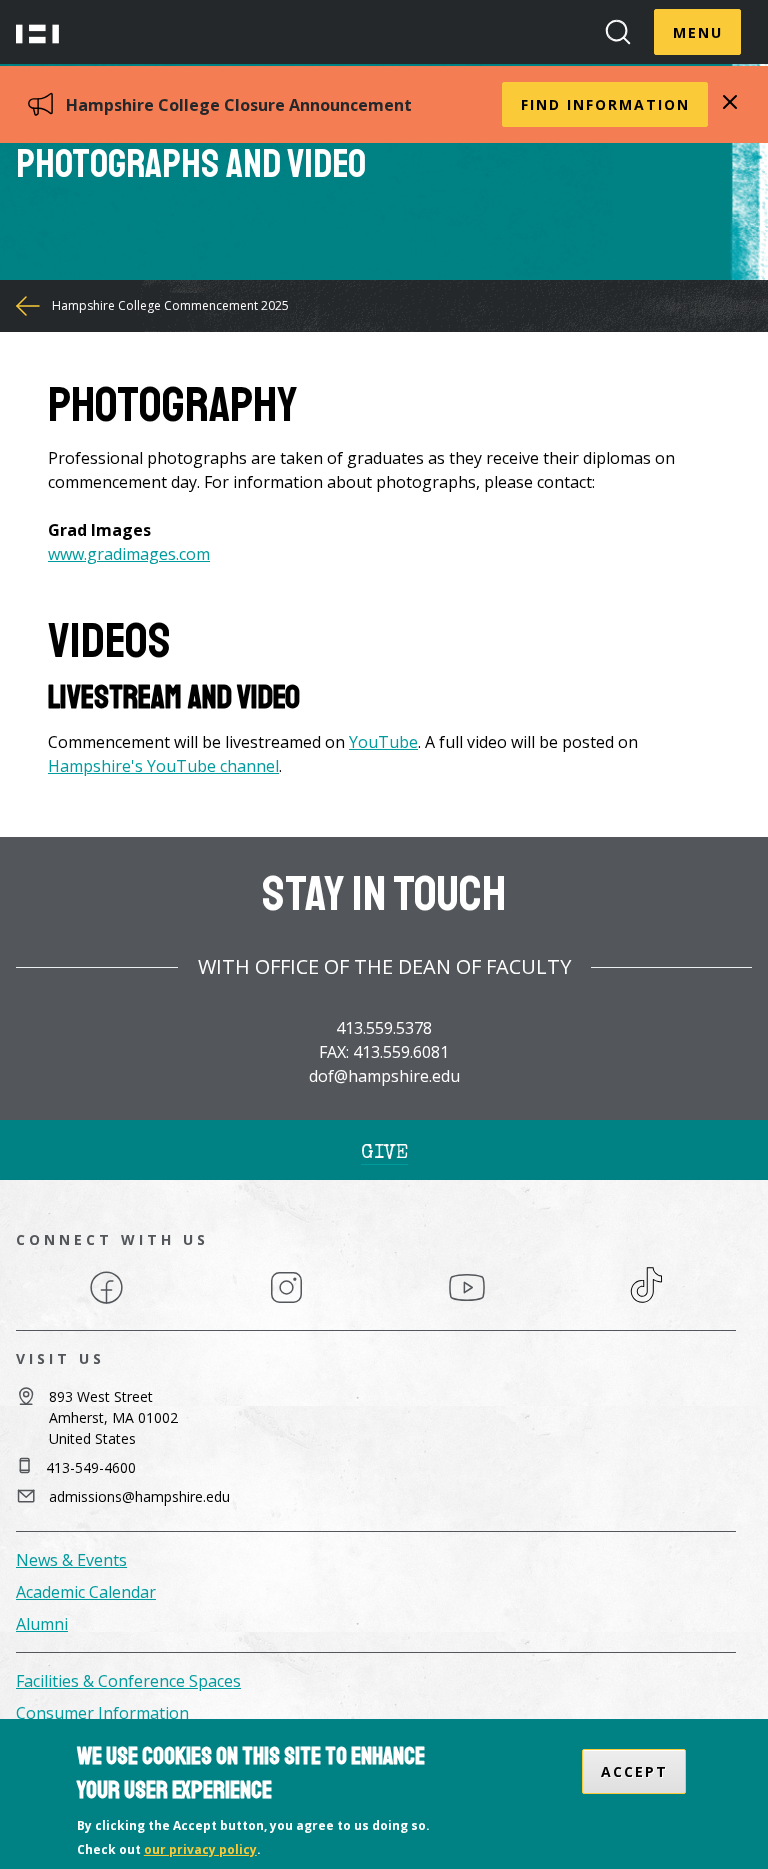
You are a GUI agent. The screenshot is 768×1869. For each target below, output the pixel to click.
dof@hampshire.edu (384, 1076)
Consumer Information (102, 1713)
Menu (698, 32)
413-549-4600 (91, 1467)
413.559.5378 (384, 1028)
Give (384, 1154)
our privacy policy (200, 1849)
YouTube (383, 742)
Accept (634, 1771)
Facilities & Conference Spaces (128, 1681)
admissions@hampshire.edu (139, 1496)
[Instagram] (286, 1302)
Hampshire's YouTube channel (163, 766)
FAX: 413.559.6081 (384, 1052)
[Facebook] (106, 1302)
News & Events (71, 1560)
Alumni (42, 1624)
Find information (605, 104)
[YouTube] (467, 1302)
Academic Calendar (86, 1592)
